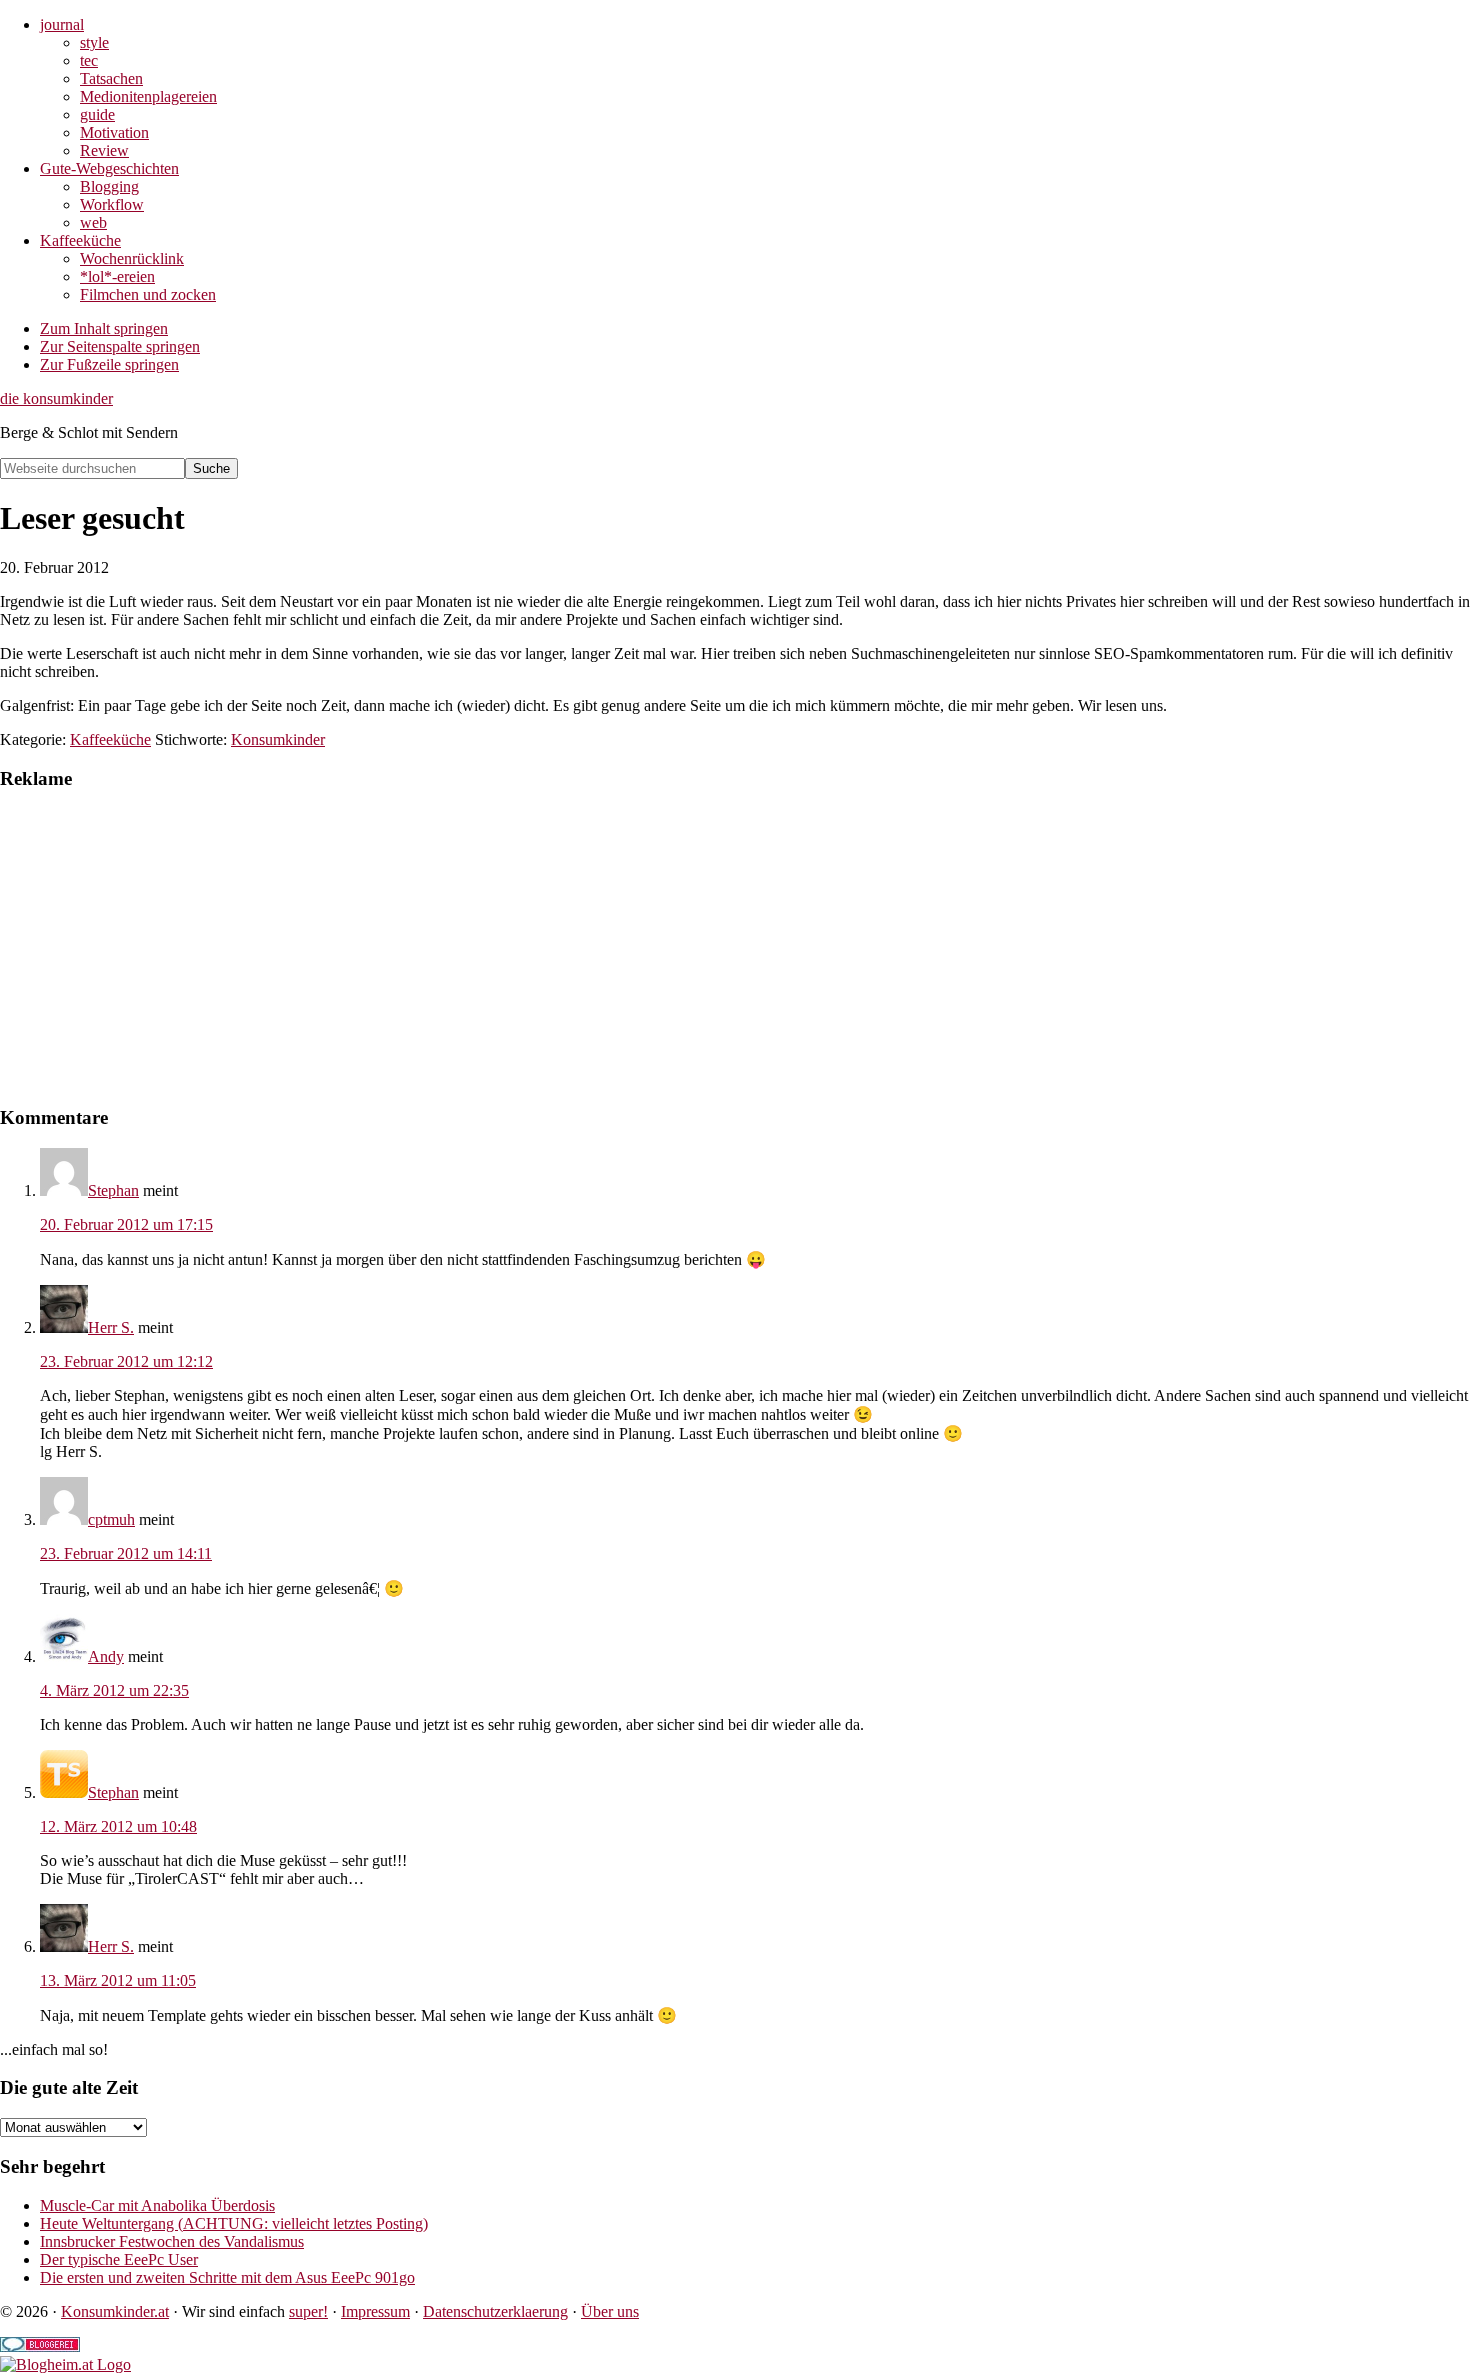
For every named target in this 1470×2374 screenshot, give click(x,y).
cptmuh (111, 1519)
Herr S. (111, 1327)
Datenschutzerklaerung (495, 2311)
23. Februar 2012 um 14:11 (126, 1553)
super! (308, 2311)
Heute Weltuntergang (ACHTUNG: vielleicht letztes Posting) (234, 2223)
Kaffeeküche (110, 739)
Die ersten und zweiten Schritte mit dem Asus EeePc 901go (227, 2277)
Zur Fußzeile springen (109, 364)
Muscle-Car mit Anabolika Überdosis (157, 2205)
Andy (106, 1656)
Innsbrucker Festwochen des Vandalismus (172, 2241)
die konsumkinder (56, 398)
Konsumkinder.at (115, 2311)
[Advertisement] (600, 948)
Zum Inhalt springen (104, 328)
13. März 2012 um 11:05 (118, 1980)
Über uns (610, 2311)
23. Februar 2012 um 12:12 (126, 1361)
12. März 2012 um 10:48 (118, 1826)
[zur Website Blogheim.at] (65, 2364)
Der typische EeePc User (119, 2259)
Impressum (375, 2311)
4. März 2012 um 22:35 (114, 1690)
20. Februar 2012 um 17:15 (126, 1224)
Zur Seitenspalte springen (120, 346)
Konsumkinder (278, 739)
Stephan (113, 1190)
